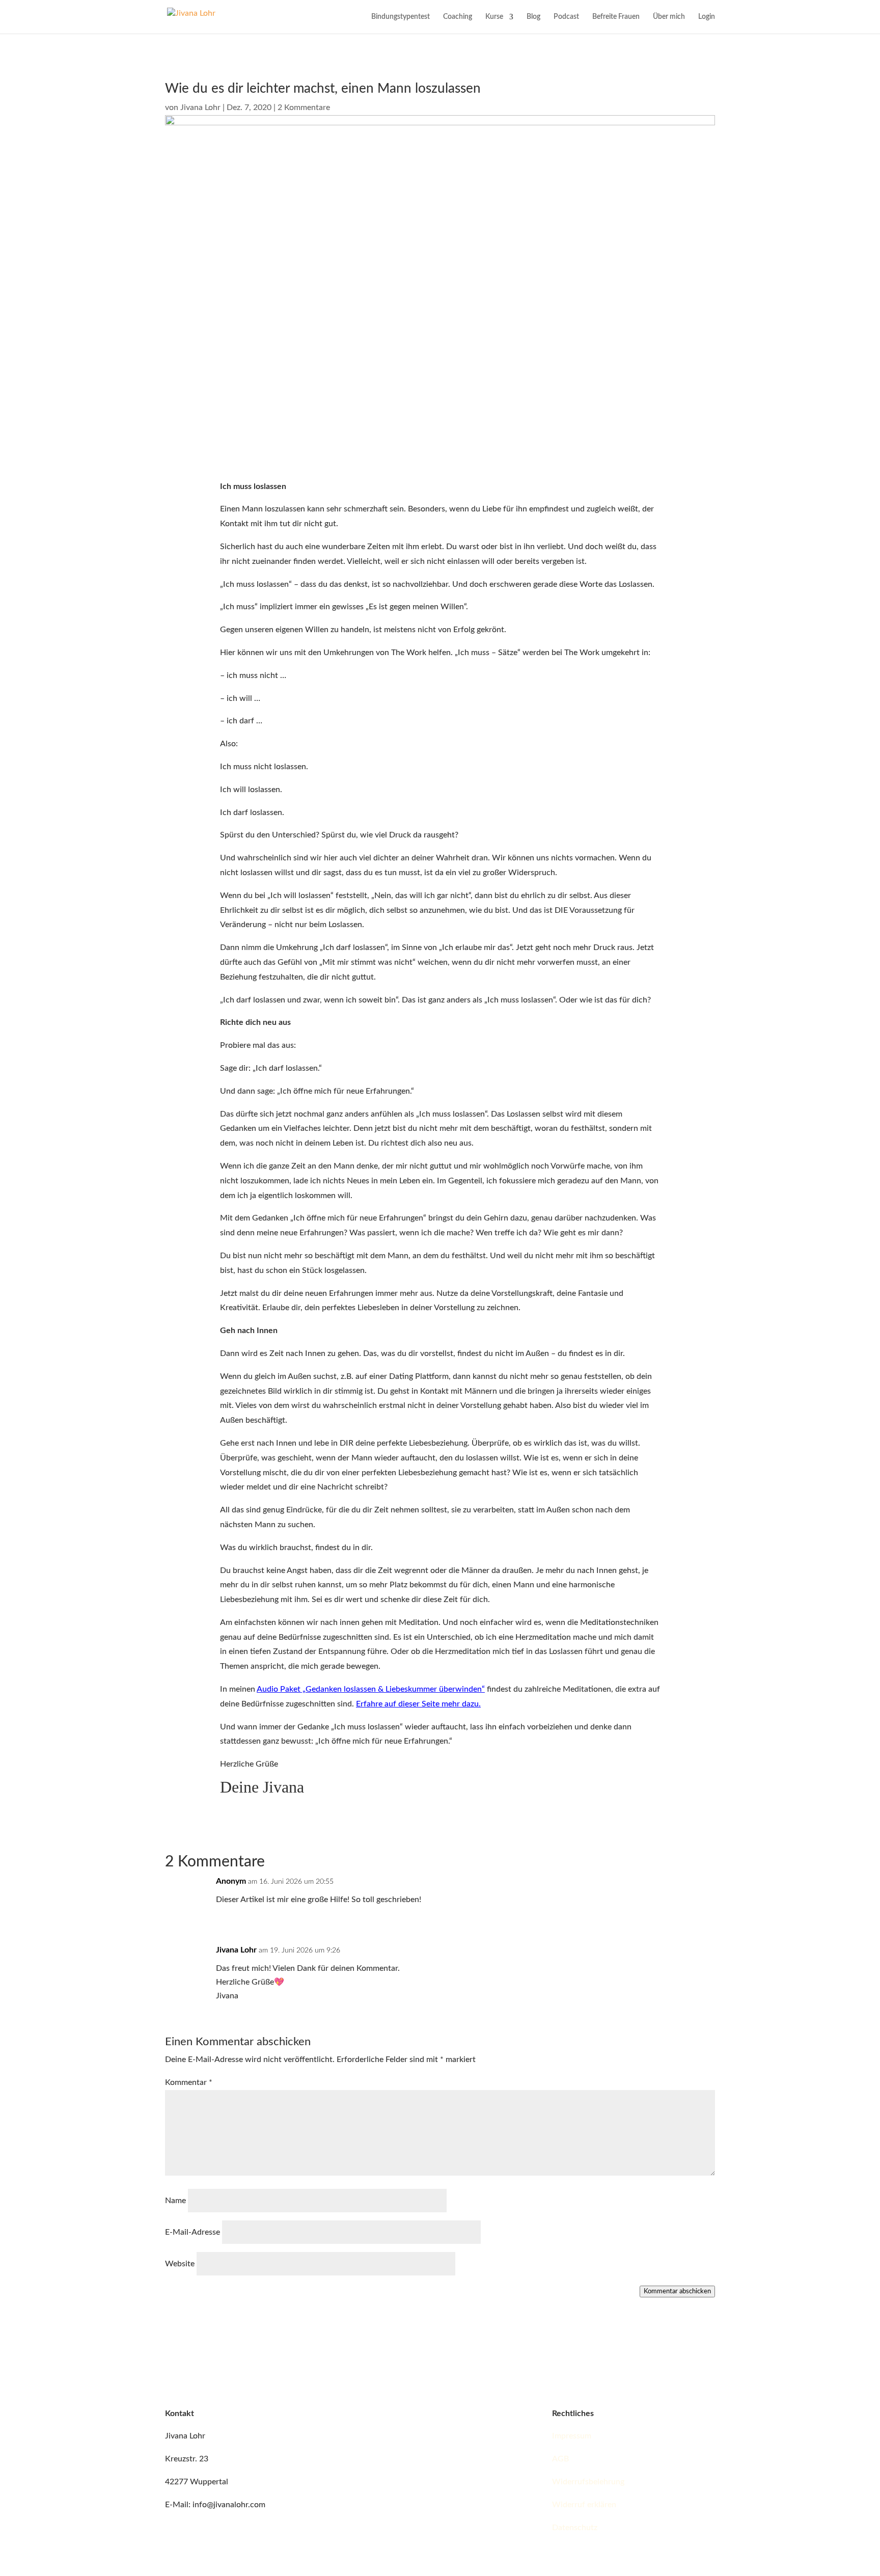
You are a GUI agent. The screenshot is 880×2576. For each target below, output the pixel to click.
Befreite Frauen (616, 17)
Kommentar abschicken (677, 2291)
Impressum (572, 2436)
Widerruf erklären (584, 2505)
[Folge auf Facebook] (367, 2415)
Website (180, 2264)
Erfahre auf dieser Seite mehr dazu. (418, 1704)
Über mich (669, 17)
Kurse (494, 17)
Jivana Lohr (200, 107)
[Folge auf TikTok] (407, 2415)
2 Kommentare (304, 107)
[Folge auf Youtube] (448, 2415)
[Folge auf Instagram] (387, 2415)
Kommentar (189, 2082)
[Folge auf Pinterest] (469, 2415)
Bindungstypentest (401, 17)
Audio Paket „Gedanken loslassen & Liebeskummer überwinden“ (371, 1689)
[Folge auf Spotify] (428, 2415)
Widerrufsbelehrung (588, 2482)
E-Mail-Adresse (193, 2232)
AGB (560, 2459)
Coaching (458, 17)
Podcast (566, 17)
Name (175, 2201)
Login (707, 17)
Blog (533, 17)
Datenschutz (575, 2528)
